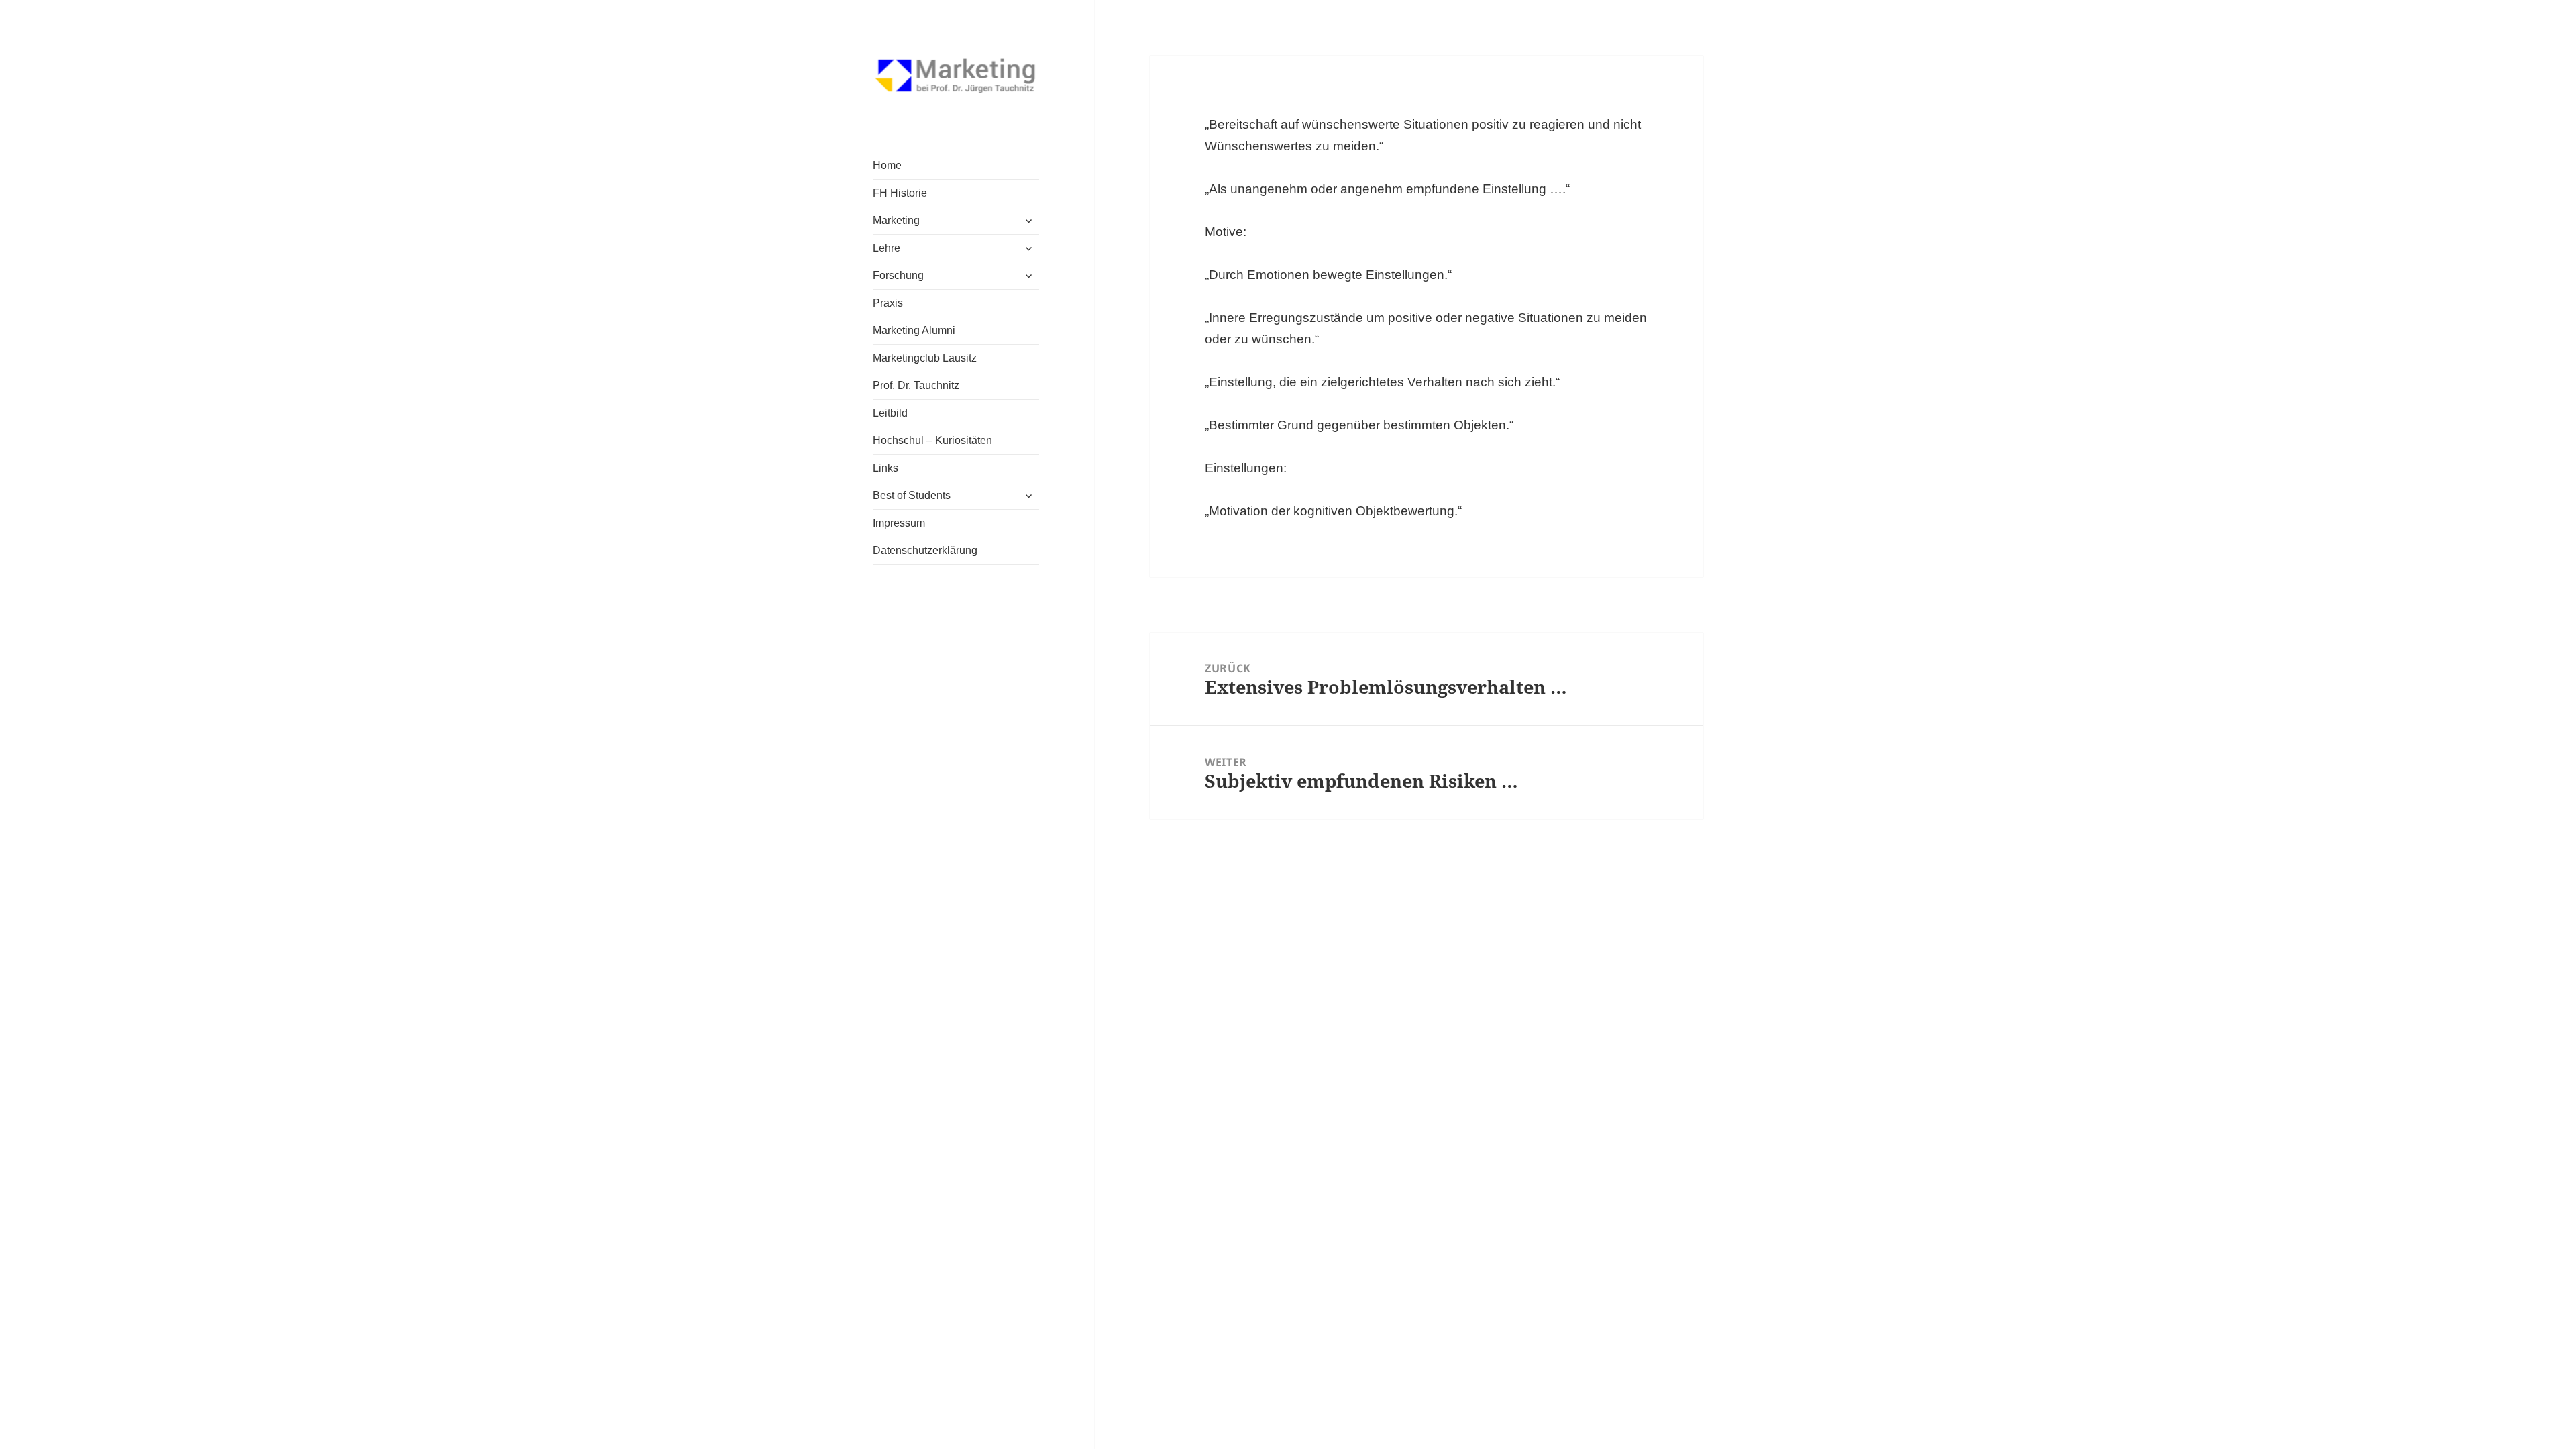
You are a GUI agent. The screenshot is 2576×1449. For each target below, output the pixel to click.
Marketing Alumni (914, 330)
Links (885, 468)
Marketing (896, 220)
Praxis (888, 303)
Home (887, 165)
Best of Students (912, 495)
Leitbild (890, 413)
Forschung (898, 275)
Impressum (899, 523)
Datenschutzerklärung (925, 550)
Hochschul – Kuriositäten (932, 440)
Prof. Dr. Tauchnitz (916, 385)
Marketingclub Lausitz (925, 358)
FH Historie (900, 193)
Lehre (887, 248)
